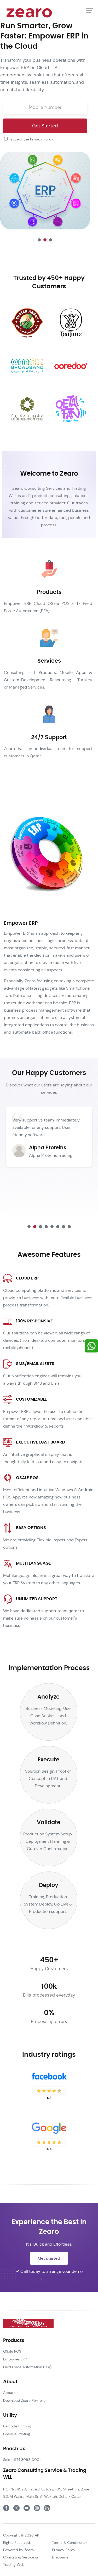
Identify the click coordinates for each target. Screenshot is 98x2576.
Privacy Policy (42, 139)
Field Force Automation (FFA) (27, 2367)
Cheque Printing (17, 2434)
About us (11, 2393)
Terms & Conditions (69, 2543)
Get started (49, 2258)
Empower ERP (15, 2359)
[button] (39, 240)
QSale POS (12, 2351)
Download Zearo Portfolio (24, 2400)
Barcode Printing (17, 2426)
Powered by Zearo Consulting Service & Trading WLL (21, 2557)
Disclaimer (61, 2557)
